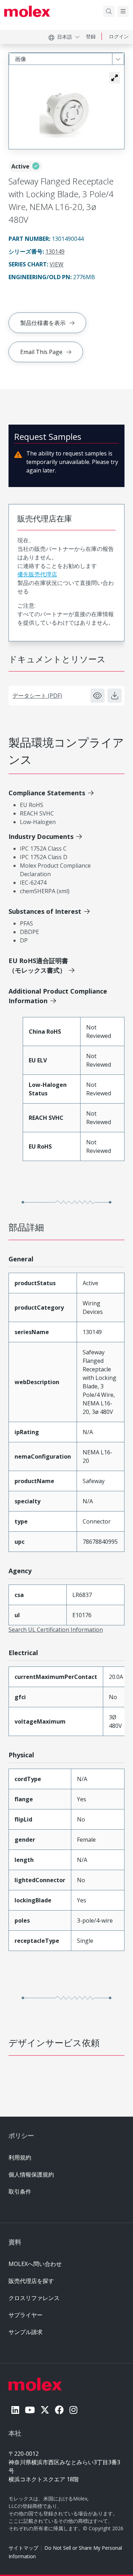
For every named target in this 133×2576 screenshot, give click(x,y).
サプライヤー (26, 2315)
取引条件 (20, 2191)
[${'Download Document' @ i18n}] (115, 696)
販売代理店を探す (31, 2281)
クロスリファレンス (34, 2298)
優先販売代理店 (37, 574)
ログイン (119, 36)
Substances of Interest (45, 911)
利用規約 (20, 2157)
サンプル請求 (26, 2332)
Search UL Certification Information (56, 1630)
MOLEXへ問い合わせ (35, 2264)
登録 (91, 36)
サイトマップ (23, 2548)
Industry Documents (41, 836)
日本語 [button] (65, 37)
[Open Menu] (123, 11)
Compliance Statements (47, 793)
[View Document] (98, 696)
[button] (115, 78)
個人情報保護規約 (31, 2174)
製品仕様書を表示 (43, 323)
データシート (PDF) (37, 696)
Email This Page (41, 352)
